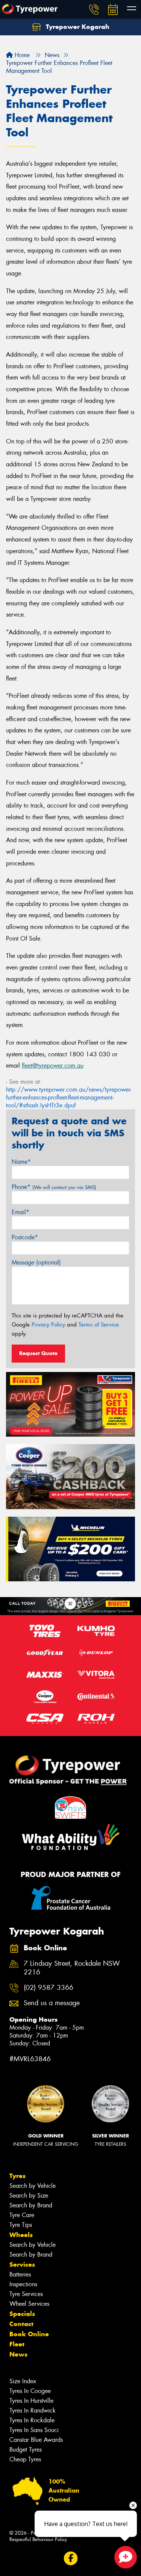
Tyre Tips (21, 2225)
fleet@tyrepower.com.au (53, 1066)
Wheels (21, 2235)
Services (22, 2264)
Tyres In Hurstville (31, 2401)
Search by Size (29, 2196)
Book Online (29, 2334)
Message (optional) (36, 1262)
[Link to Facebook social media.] (70, 2558)
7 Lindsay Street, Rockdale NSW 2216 (72, 1968)
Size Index (23, 2381)
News (18, 2354)
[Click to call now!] (94, 9)
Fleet (17, 2344)
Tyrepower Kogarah (77, 27)
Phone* (54, 1187)
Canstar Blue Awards (36, 2440)
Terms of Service (99, 1325)
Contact (21, 2324)
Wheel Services (29, 2304)
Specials (22, 2314)
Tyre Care (22, 2215)
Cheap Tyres (25, 2459)
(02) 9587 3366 (49, 1988)
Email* (20, 1212)
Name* (21, 1162)
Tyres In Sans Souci (34, 2430)
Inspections (23, 2284)
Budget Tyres (26, 2450)
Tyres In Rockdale (32, 2420)
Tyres (17, 2176)
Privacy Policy (48, 1325)
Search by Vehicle (33, 2186)
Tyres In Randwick (33, 2410)
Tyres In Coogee (30, 2391)
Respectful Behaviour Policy (38, 2539)
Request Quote (38, 1353)
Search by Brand (31, 2205)
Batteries (20, 2274)
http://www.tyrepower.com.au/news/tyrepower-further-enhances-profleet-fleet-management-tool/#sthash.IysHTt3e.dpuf (69, 1097)
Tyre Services (26, 2294)
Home (21, 55)
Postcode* (25, 1237)
